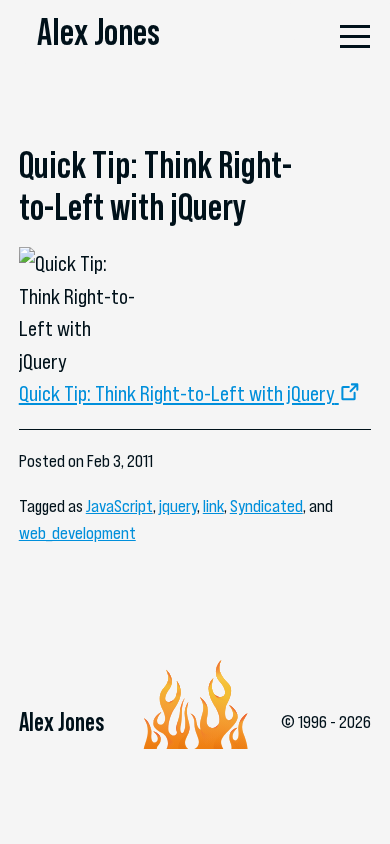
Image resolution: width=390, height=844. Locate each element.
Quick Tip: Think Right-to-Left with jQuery (177, 393)
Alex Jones (98, 32)
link (213, 506)
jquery (178, 506)
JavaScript (119, 506)
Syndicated (266, 506)
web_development (77, 533)
